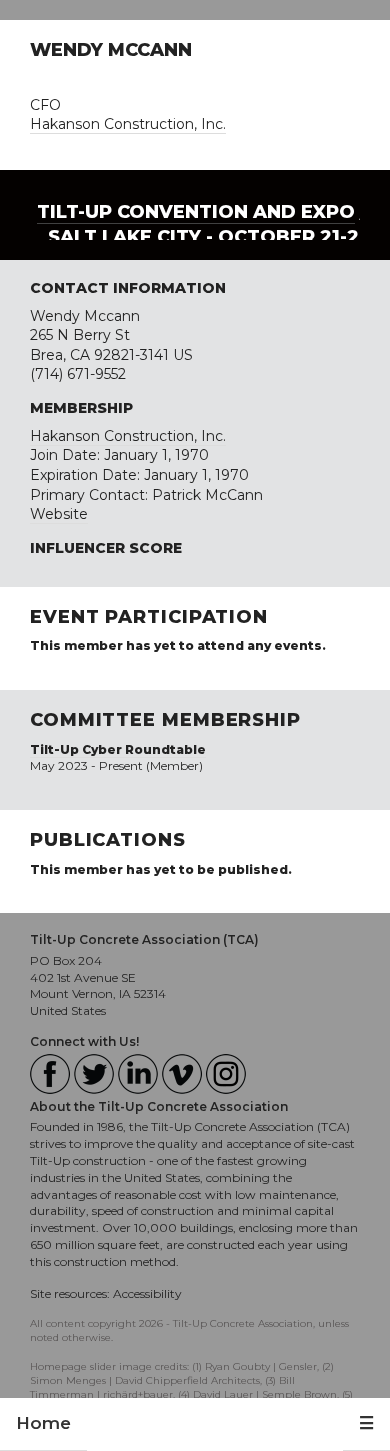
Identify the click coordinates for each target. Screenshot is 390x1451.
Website (59, 514)
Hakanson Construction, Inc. (128, 124)
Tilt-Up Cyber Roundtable (118, 749)
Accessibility (147, 1293)
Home (43, 1423)
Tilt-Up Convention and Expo (196, 212)
